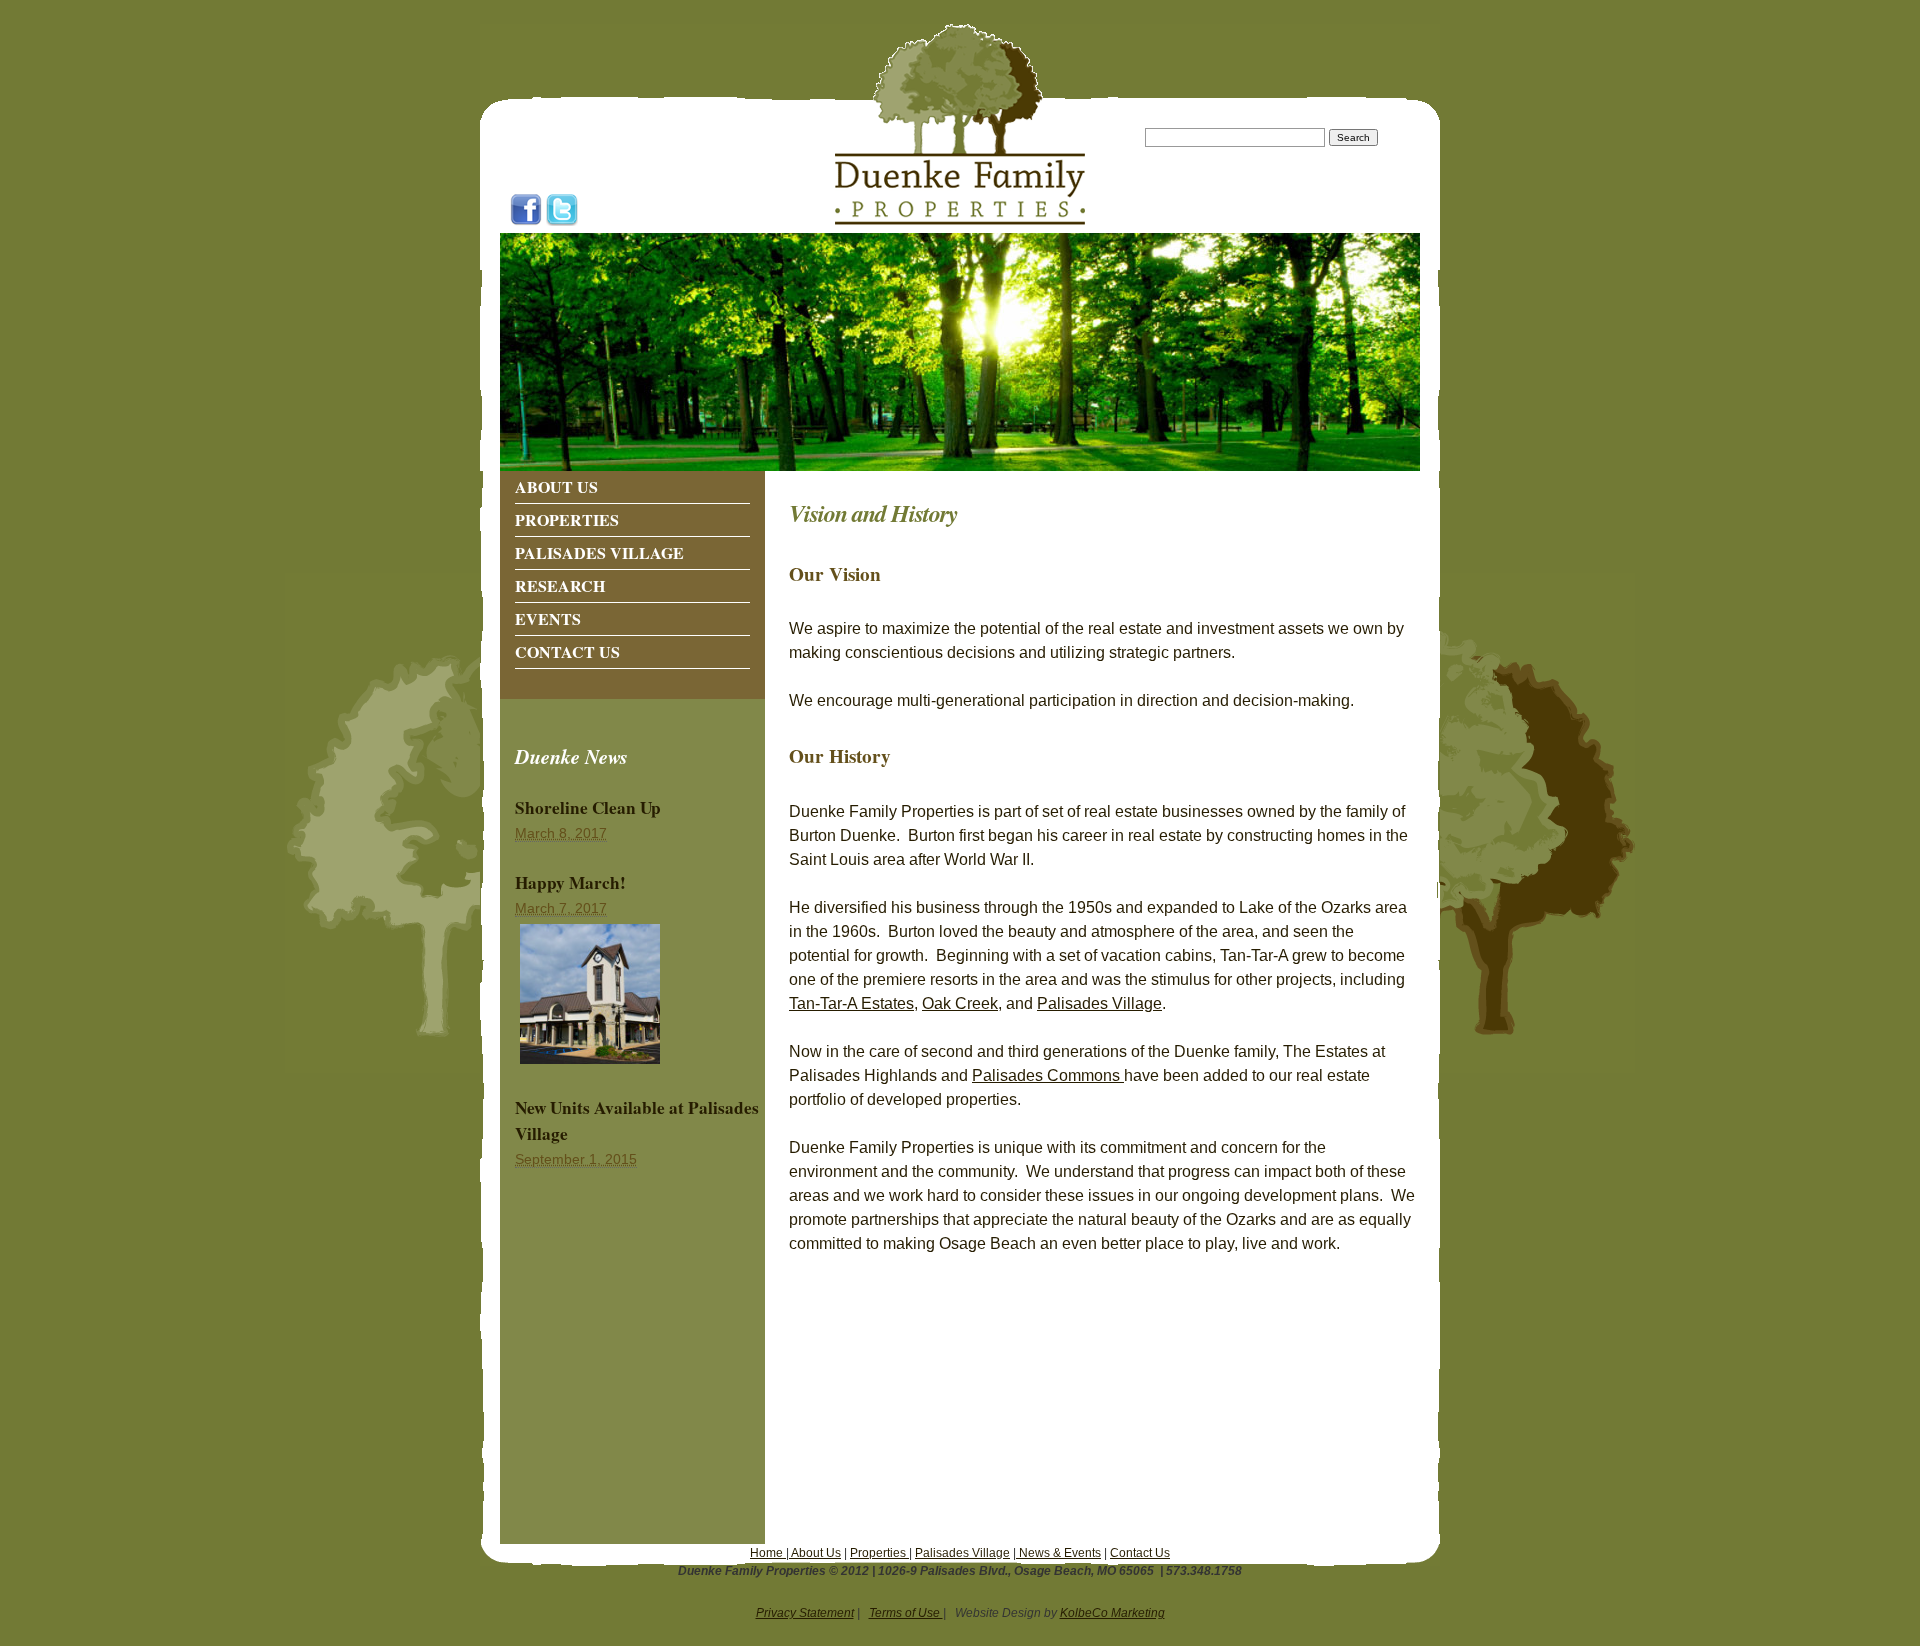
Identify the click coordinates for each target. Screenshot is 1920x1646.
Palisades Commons (1048, 1075)
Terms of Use (906, 1613)
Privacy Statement (805, 1613)
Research (560, 585)
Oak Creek (960, 1003)
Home (768, 1553)
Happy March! (570, 882)
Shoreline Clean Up (588, 807)
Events (548, 618)
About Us (556, 486)
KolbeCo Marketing (1112, 1613)
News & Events (1058, 1553)
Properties (567, 519)
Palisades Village (599, 552)
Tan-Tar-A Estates (851, 1003)
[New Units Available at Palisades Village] (590, 1064)
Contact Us (567, 651)
